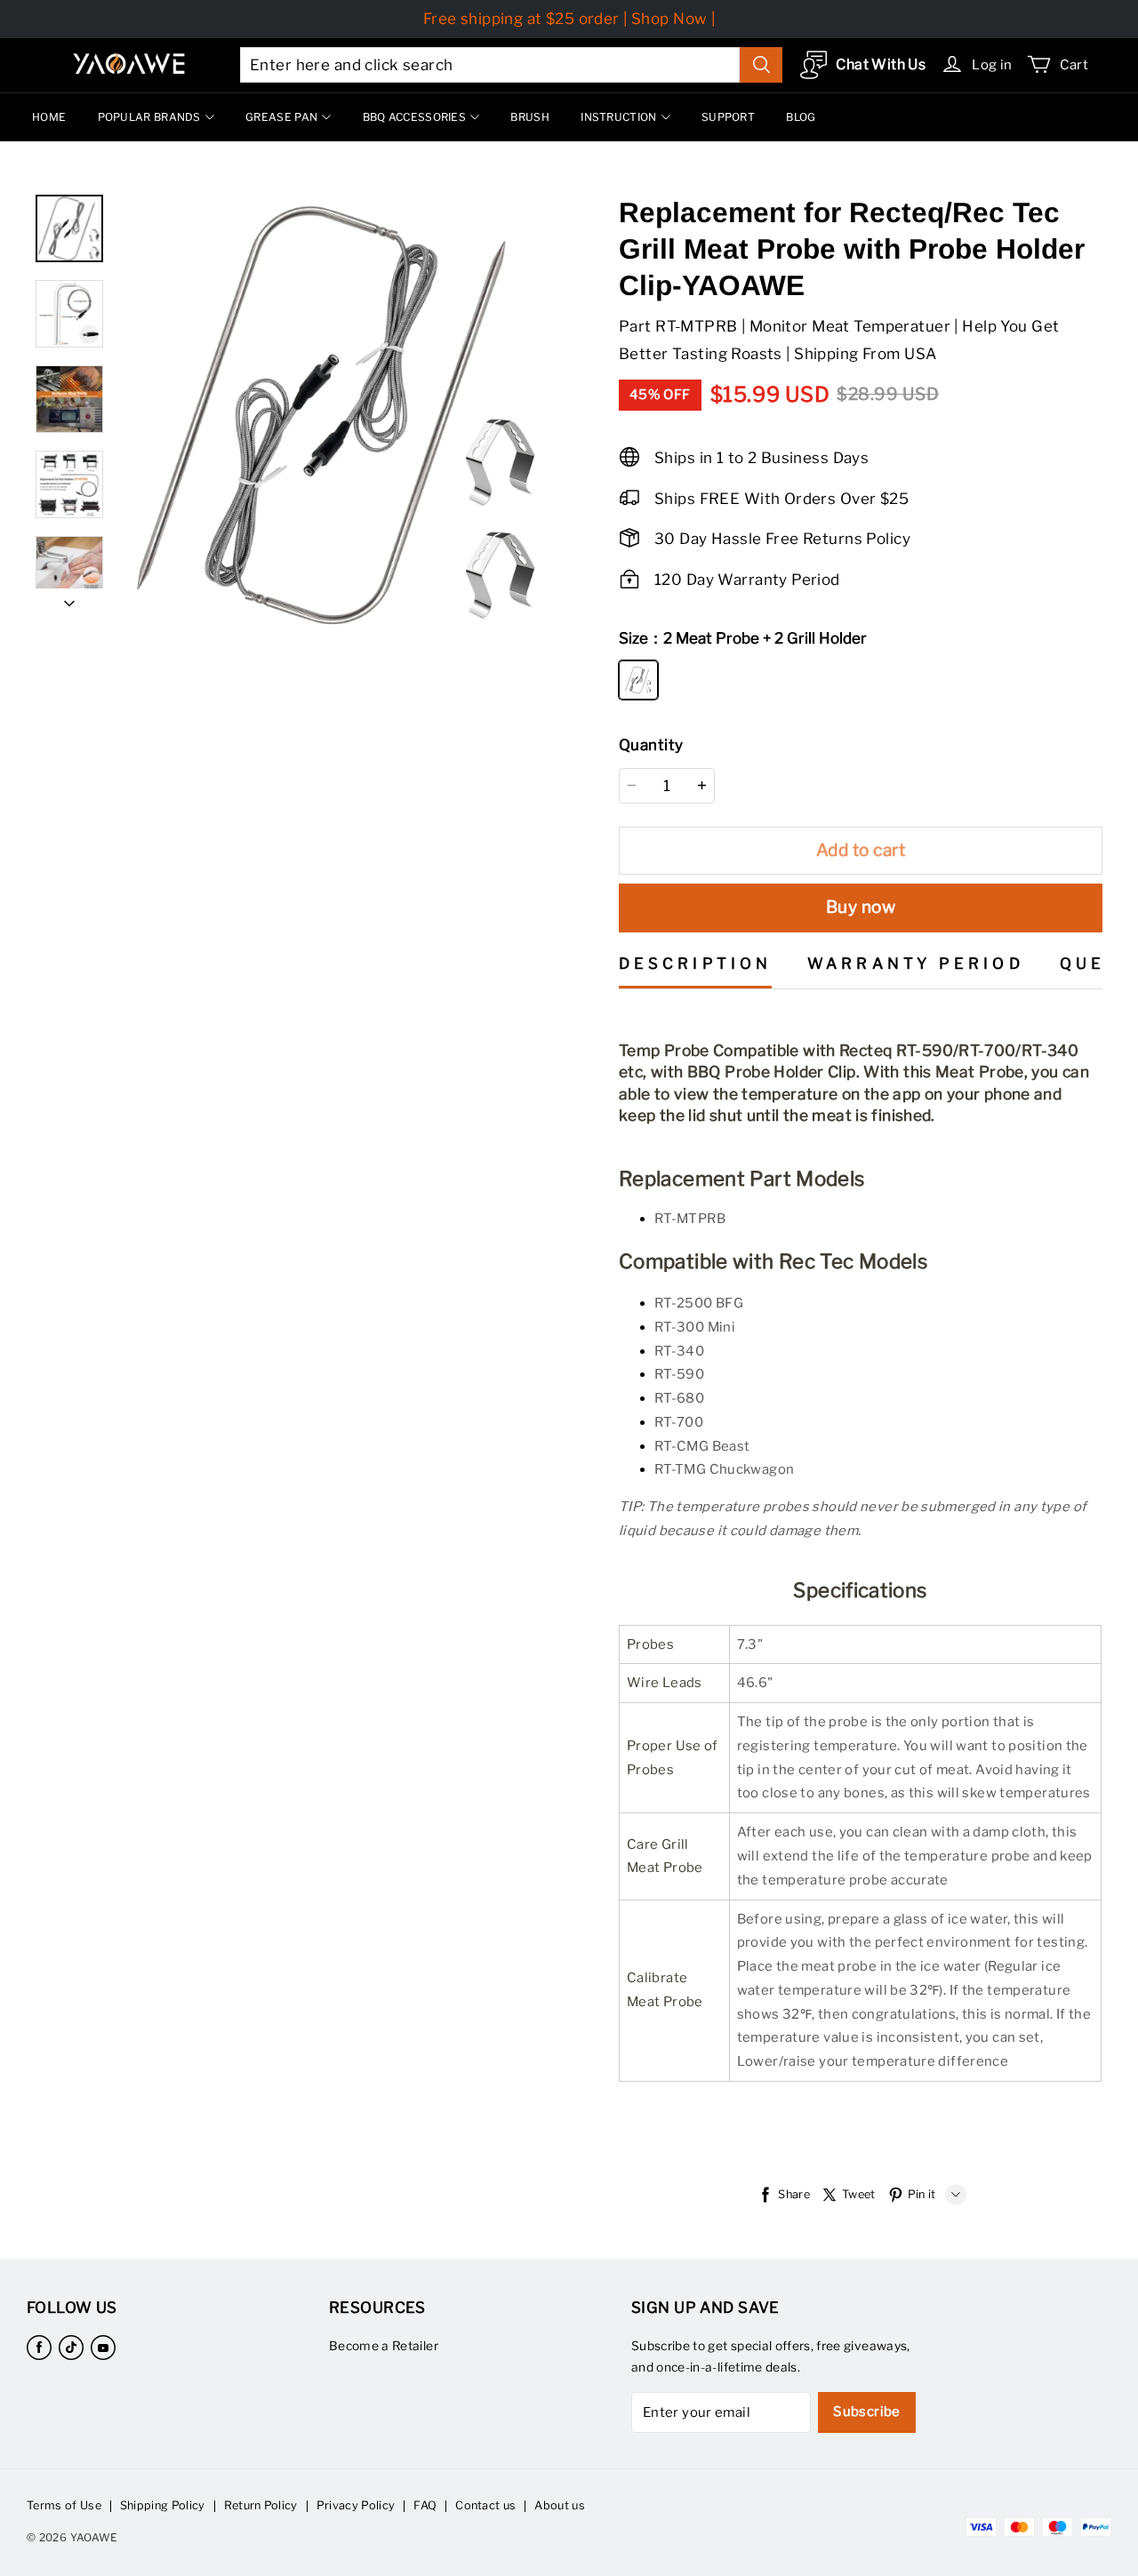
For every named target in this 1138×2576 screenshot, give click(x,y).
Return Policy (261, 2505)
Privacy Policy (356, 2505)
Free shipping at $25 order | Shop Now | (569, 19)
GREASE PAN (281, 117)
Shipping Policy (163, 2505)
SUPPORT (728, 117)
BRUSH (530, 117)
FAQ (425, 2505)
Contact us (485, 2505)
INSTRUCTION (618, 117)
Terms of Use (64, 2505)
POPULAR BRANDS (149, 117)
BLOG (801, 117)
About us (560, 2505)
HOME (49, 117)
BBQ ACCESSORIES (415, 117)
